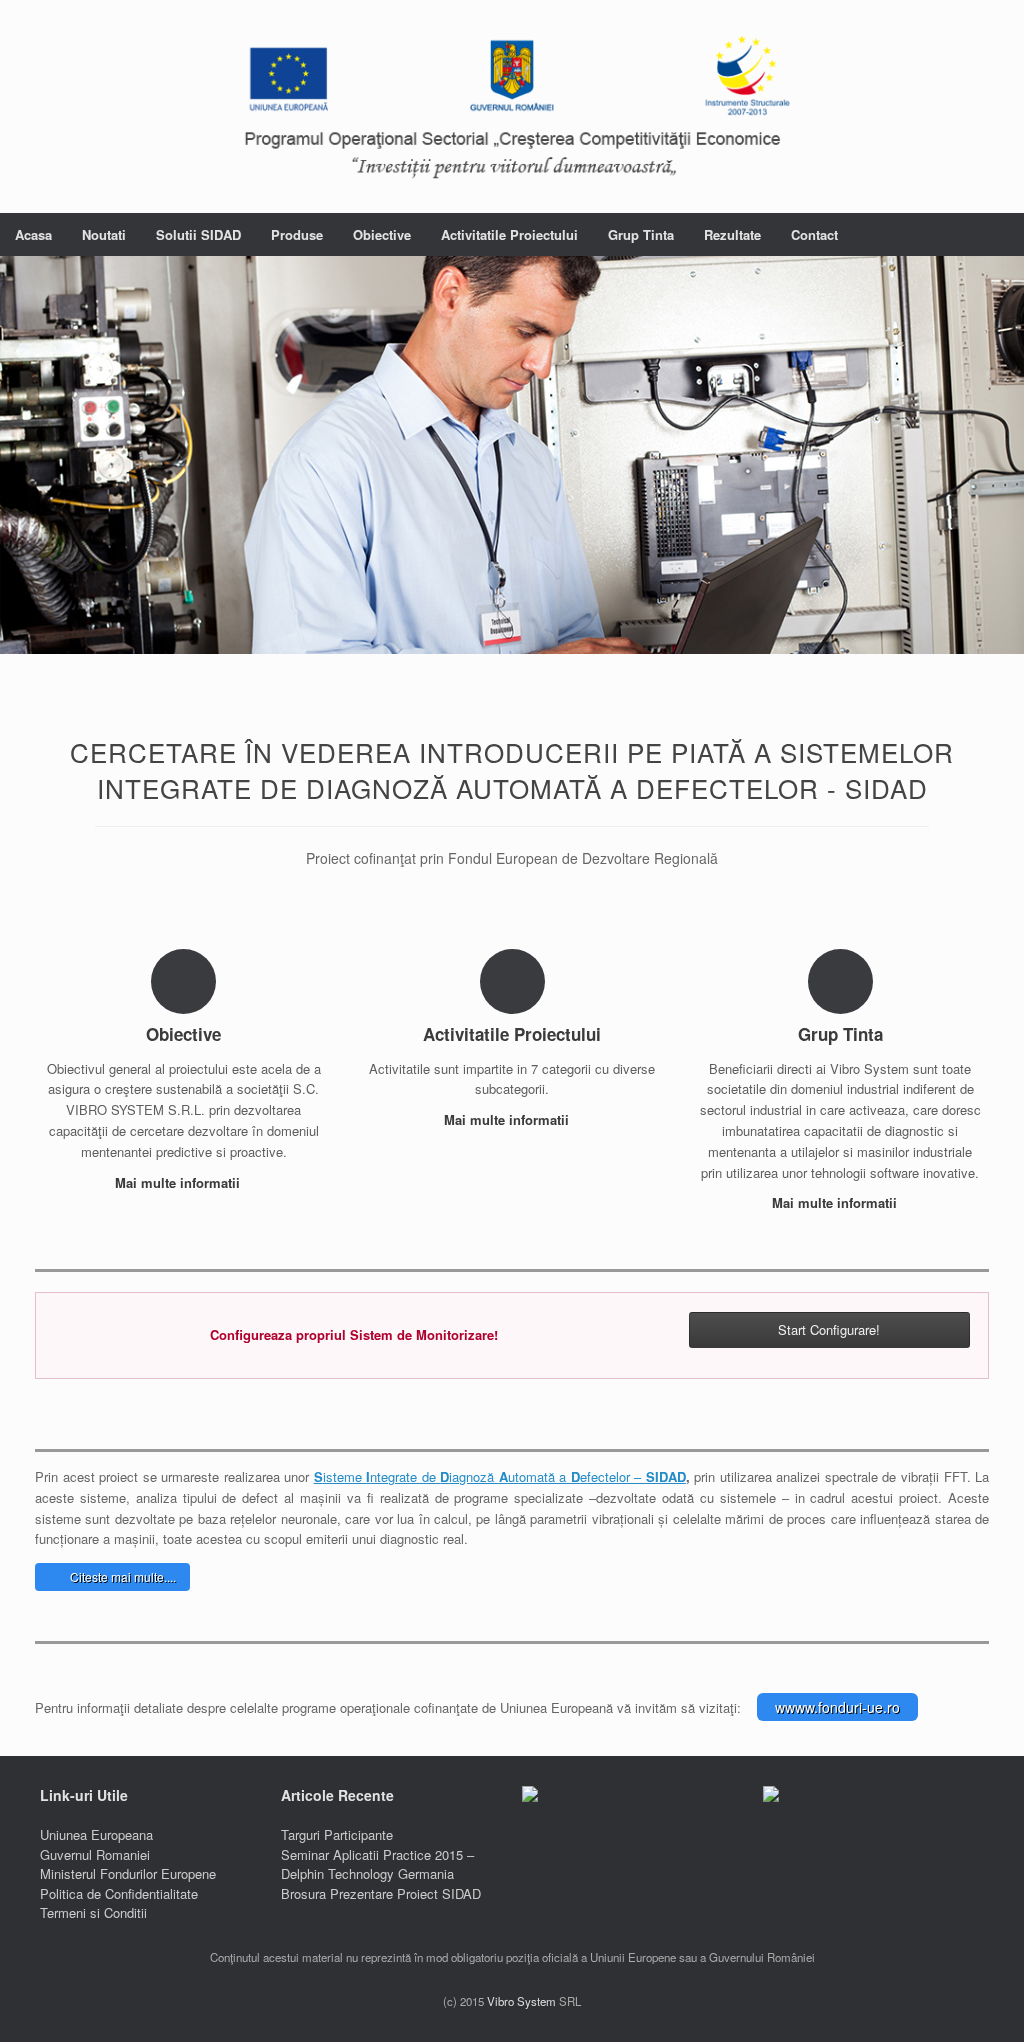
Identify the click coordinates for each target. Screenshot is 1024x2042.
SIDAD (666, 1476)
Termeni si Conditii (93, 1912)
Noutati (104, 234)
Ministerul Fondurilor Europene (128, 1873)
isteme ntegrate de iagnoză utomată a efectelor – (480, 1476)
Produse (297, 234)
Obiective (382, 234)
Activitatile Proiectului (509, 234)
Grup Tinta (641, 234)
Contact (814, 234)
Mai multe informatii (179, 1182)
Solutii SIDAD (198, 234)
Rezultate (732, 234)
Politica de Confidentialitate (119, 1893)
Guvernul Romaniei (95, 1854)
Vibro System (521, 2001)
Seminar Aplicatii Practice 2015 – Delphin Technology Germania (377, 1864)
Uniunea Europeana (96, 1834)
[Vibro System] (512, 106)
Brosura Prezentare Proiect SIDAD (381, 1893)
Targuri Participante (337, 1834)
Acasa (33, 234)
